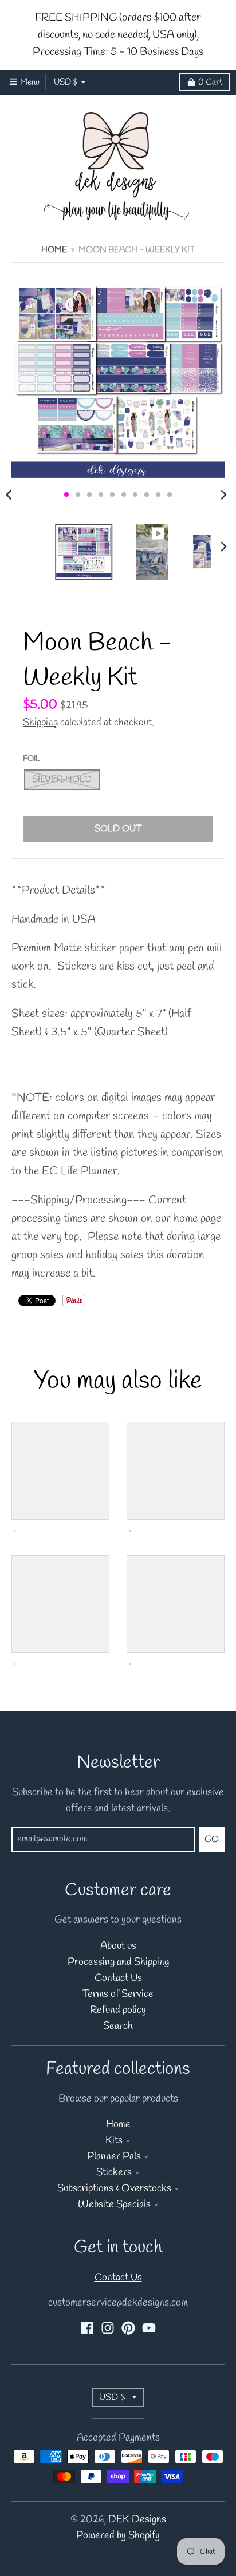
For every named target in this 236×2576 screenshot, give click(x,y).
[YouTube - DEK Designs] (149, 2328)
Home (54, 250)
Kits (114, 2141)
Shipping (40, 723)
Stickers (114, 2173)
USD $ (66, 82)
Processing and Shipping (118, 1962)
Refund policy (118, 2010)
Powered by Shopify (118, 2536)
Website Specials (114, 2205)
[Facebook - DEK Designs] (87, 2328)
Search (118, 2026)
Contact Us (118, 1978)
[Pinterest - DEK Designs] (128, 2328)
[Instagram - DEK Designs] (108, 2328)
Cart (210, 82)
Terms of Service (118, 1994)
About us (118, 1946)
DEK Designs (137, 2520)
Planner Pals (114, 2157)
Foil (31, 759)
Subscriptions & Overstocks (114, 2189)
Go (212, 1839)
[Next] (223, 495)
